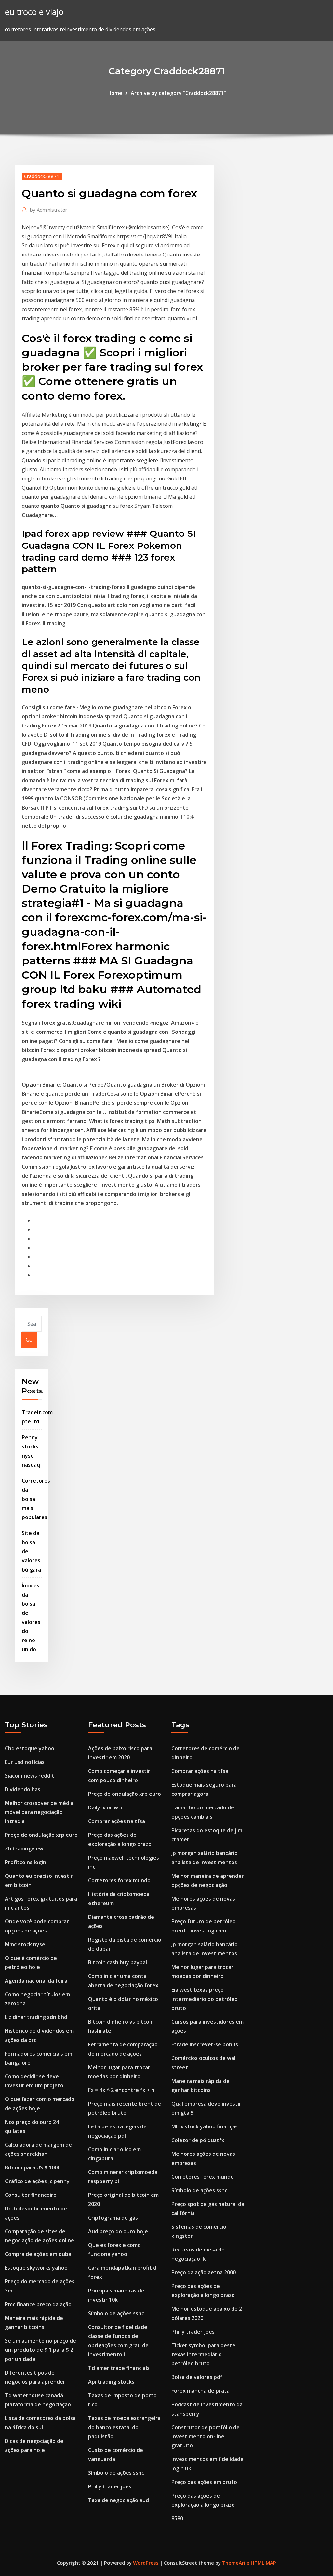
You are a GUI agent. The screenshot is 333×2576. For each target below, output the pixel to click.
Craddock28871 (42, 176)
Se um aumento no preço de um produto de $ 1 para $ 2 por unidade (40, 2350)
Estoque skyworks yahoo (36, 2268)
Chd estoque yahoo (30, 1748)
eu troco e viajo (34, 12)
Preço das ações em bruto (204, 2482)
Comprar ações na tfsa (117, 1821)
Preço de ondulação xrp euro (41, 1835)
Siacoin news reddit (30, 1776)
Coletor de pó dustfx (198, 2140)
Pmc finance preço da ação (38, 2304)
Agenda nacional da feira (36, 1981)
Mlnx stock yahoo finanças (205, 2126)
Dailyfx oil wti (105, 1807)
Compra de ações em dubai (39, 2254)
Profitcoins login (26, 1862)
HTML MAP (263, 2563)
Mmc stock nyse (25, 1944)
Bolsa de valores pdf (197, 2377)
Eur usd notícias (25, 1762)
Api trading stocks (111, 2382)
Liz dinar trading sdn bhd (36, 2017)
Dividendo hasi (23, 1789)
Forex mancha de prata (200, 2391)
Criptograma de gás (113, 2218)
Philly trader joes (110, 2486)
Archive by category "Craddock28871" (178, 93)
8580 (177, 2518)
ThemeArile (236, 2563)
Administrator (49, 210)
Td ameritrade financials (119, 2368)
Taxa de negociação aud (119, 2500)
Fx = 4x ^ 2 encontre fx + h (121, 2090)
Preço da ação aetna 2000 (204, 2272)
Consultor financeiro (31, 2195)
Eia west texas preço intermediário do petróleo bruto (205, 1999)
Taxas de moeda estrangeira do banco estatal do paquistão (124, 2427)
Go (29, 1340)
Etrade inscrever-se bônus (205, 2044)
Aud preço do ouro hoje (118, 2231)
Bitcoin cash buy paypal (118, 1962)
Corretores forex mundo (119, 1880)
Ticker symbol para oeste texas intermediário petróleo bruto (203, 2354)
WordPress (146, 2563)
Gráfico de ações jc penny (37, 2181)
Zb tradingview (24, 1849)
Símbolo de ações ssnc (116, 2313)
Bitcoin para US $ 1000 (33, 2167)
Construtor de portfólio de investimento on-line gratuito (206, 2436)
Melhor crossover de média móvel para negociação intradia (39, 1812)
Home (115, 93)
